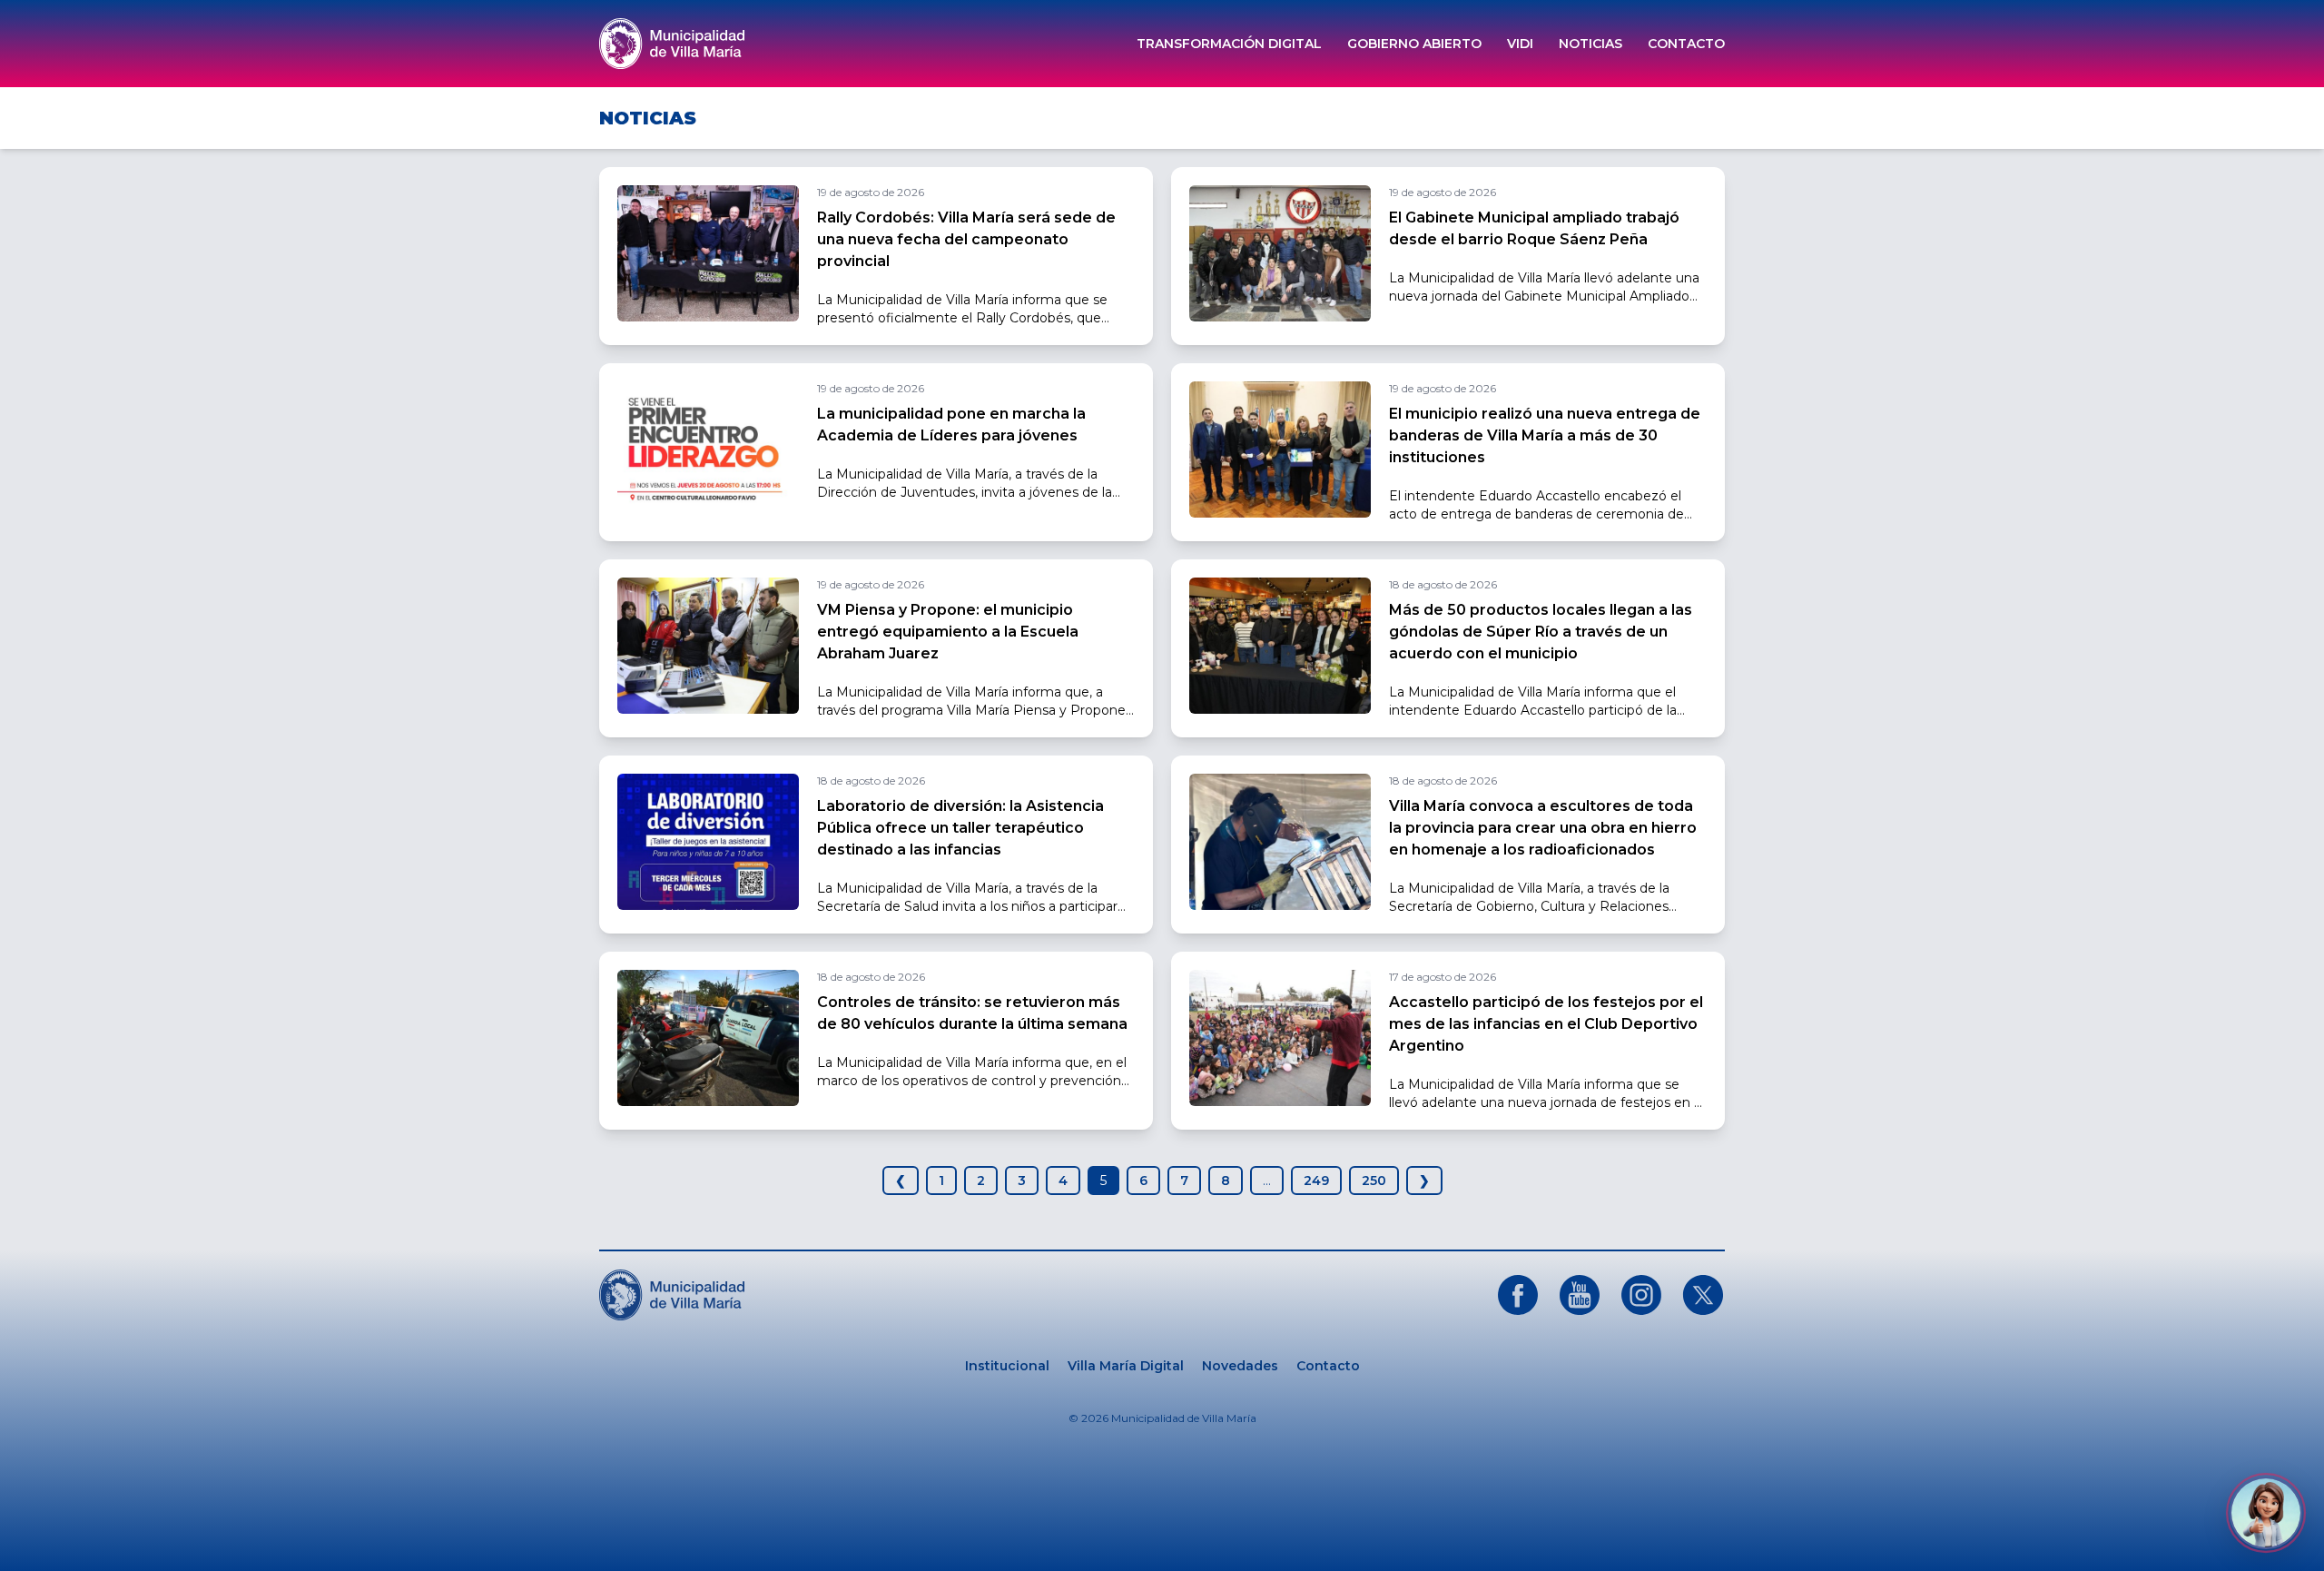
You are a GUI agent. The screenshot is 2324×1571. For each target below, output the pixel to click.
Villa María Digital (1126, 1366)
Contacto (1686, 44)
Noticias (1590, 44)
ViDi (1520, 44)
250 (1374, 1181)
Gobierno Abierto (1414, 44)
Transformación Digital (1229, 44)
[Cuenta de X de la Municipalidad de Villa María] (1703, 1295)
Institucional (1007, 1366)
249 (1316, 1181)
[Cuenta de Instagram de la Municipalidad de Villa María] (1641, 1295)
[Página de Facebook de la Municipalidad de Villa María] (1518, 1295)
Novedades (1240, 1366)
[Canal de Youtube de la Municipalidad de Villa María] (1580, 1295)
